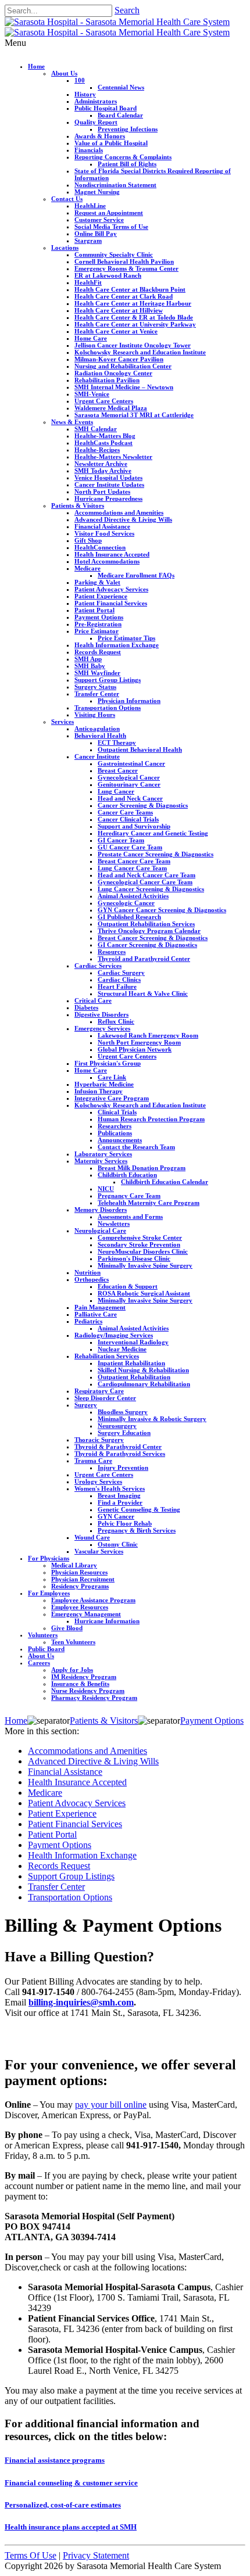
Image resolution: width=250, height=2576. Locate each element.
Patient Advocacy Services (111, 589)
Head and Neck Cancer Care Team (147, 875)
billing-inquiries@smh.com (81, 2002)
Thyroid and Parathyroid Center (144, 959)
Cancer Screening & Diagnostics (143, 805)
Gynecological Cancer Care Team (145, 882)
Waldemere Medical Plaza (111, 408)
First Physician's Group (108, 1063)
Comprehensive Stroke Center (140, 1237)
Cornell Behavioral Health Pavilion (124, 261)
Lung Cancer (116, 791)
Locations (65, 247)
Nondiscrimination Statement (115, 185)
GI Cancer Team (121, 840)
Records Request (98, 652)
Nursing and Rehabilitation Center (123, 366)
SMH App (88, 659)
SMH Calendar (96, 429)
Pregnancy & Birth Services (137, 1530)
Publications (115, 1133)
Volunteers (43, 1635)
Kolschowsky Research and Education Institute (140, 352)
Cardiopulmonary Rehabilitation (144, 1384)
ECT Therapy (117, 742)
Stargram (88, 241)
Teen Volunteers (73, 1642)
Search (127, 10)
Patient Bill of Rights (127, 164)
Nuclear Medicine (122, 1349)
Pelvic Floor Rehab (125, 1523)
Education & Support (128, 1286)
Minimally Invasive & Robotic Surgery (152, 1419)
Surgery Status (95, 687)
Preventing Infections (128, 129)
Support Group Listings (108, 680)
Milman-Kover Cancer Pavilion (119, 359)
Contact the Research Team (136, 1147)
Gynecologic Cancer (126, 903)
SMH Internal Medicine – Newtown (124, 387)
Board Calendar (120, 115)
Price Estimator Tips (126, 638)
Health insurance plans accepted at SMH (71, 2527)
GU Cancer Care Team (130, 847)
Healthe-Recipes (97, 450)
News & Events (72, 422)
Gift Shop (88, 540)
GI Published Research (129, 917)
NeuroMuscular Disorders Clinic (143, 1251)
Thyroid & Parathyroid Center (118, 1447)
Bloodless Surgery (123, 1412)
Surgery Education (124, 1433)
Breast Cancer (118, 770)
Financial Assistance (102, 526)
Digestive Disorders (101, 1014)
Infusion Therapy (99, 1091)
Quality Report (96, 122)
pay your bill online (111, 2105)
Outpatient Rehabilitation (134, 1377)
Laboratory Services (103, 1154)
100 (80, 80)
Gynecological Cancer (129, 777)
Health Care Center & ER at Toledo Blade (134, 317)
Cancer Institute (97, 756)
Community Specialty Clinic (114, 254)
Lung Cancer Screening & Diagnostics (151, 889)
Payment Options (99, 617)
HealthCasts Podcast (103, 443)
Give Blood (67, 1628)
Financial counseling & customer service (71, 2483)
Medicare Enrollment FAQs (136, 575)
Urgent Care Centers (104, 401)
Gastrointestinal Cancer (131, 763)
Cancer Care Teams (125, 812)
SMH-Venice (92, 394)
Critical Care (93, 1000)
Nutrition (87, 1272)
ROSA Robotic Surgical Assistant (144, 1293)
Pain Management (100, 1307)
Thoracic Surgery (99, 1440)
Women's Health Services (110, 1488)
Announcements (120, 1140)
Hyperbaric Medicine (104, 1084)
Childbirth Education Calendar (165, 1182)
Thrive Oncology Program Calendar (149, 931)
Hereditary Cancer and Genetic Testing (153, 833)
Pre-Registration (98, 624)
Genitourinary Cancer (129, 784)
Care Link (112, 1077)
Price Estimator (97, 631)
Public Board (46, 1649)
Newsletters (114, 1224)
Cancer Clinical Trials (128, 819)
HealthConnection (100, 547)
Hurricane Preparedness (108, 498)
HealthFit (88, 282)
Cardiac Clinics (119, 980)
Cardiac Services (98, 966)
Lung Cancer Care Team (132, 868)
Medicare (87, 568)
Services (63, 722)
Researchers (115, 1126)
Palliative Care (96, 1314)
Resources (112, 952)
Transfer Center (97, 694)
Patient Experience (101, 596)
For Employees (49, 1593)
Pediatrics (88, 1321)
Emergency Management (86, 1614)
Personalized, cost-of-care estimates (63, 2505)
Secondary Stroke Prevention (139, 1244)
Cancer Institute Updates (109, 485)
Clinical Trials (117, 1112)
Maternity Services (101, 1161)
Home (36, 66)
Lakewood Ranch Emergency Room (148, 1035)
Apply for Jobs (72, 1670)
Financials (89, 150)
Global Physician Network (135, 1049)
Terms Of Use (31, 2555)
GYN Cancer (116, 1516)
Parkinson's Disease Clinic (134, 1258)
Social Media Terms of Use (111, 227)
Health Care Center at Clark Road (124, 296)
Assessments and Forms (130, 1217)
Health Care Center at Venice (116, 331)
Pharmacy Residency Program (94, 1698)
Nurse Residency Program (88, 1691)
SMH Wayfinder (97, 673)
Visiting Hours (95, 715)
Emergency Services (102, 1028)
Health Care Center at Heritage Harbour (133, 303)
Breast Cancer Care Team (134, 861)
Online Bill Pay (96, 234)
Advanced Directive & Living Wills (123, 519)
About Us (64, 73)
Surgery (86, 1405)
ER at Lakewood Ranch (108, 275)
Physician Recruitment (83, 1579)
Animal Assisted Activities (133, 896)
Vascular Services (99, 1551)
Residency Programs (80, 1586)
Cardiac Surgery (121, 973)
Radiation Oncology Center (113, 373)
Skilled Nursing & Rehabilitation (143, 1370)
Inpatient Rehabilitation (131, 1363)
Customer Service (99, 220)
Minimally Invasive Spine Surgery (145, 1265)
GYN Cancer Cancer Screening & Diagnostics (162, 910)
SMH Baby (90, 666)
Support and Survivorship (134, 826)
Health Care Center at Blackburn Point (130, 289)
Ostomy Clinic (118, 1544)
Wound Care (92, 1537)
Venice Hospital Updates (108, 478)
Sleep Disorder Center (105, 1398)
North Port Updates (102, 491)
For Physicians (49, 1558)
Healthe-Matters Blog (105, 436)
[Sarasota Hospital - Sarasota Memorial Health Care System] (117, 22)
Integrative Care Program (112, 1098)
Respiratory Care (99, 1391)
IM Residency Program (84, 1677)
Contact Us (67, 199)
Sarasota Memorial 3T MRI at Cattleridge (134, 415)
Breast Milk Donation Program (142, 1168)
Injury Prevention (123, 1468)
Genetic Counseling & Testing (139, 1509)
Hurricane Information (107, 1621)
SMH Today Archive (103, 471)
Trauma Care (93, 1461)
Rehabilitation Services (107, 1356)
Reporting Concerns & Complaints (123, 157)
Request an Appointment (109, 213)
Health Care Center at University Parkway (135, 324)
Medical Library (74, 1565)
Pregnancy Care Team (129, 1196)
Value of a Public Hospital (111, 143)
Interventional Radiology (133, 1342)
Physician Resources (79, 1572)
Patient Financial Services (111, 603)
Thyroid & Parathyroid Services (120, 1454)
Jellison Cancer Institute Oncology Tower (133, 345)
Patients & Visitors (78, 505)
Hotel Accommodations (107, 561)
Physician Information (129, 701)
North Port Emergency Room (139, 1042)
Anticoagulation (97, 729)
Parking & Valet (97, 582)
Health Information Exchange (117, 645)
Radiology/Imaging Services (114, 1335)
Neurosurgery (117, 1426)
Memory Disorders (101, 1210)
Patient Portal (94, 610)
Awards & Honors (100, 136)
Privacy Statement (96, 2555)
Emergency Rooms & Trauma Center (126, 268)
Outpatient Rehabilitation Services (146, 924)
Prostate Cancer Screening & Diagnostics (156, 854)
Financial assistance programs (55, 2460)
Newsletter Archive (101, 464)
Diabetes (86, 1007)
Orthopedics (92, 1279)
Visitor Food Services (104, 533)
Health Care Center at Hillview (119, 310)
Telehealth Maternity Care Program (149, 1203)
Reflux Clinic (116, 1021)
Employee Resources (80, 1607)
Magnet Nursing (97, 192)
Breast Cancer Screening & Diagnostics (153, 938)
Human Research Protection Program (151, 1119)
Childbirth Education (127, 1175)
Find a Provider (120, 1502)
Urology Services (98, 1481)
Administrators (96, 101)
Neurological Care (100, 1230)
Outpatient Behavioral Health (140, 749)
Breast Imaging (119, 1495)
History (85, 94)
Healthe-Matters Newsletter (113, 457)
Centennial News (121, 87)
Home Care (91, 338)
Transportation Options (108, 708)
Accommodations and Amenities (119, 512)
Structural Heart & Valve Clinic (143, 993)
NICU (106, 1189)
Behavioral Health (100, 736)
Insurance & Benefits (80, 1684)
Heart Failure (117, 986)
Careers (39, 1663)
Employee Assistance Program (93, 1600)
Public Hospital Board (106, 108)
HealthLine (90, 206)
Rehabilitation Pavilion (107, 380)
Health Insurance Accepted (112, 554)
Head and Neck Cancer (130, 798)
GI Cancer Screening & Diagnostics (147, 945)
